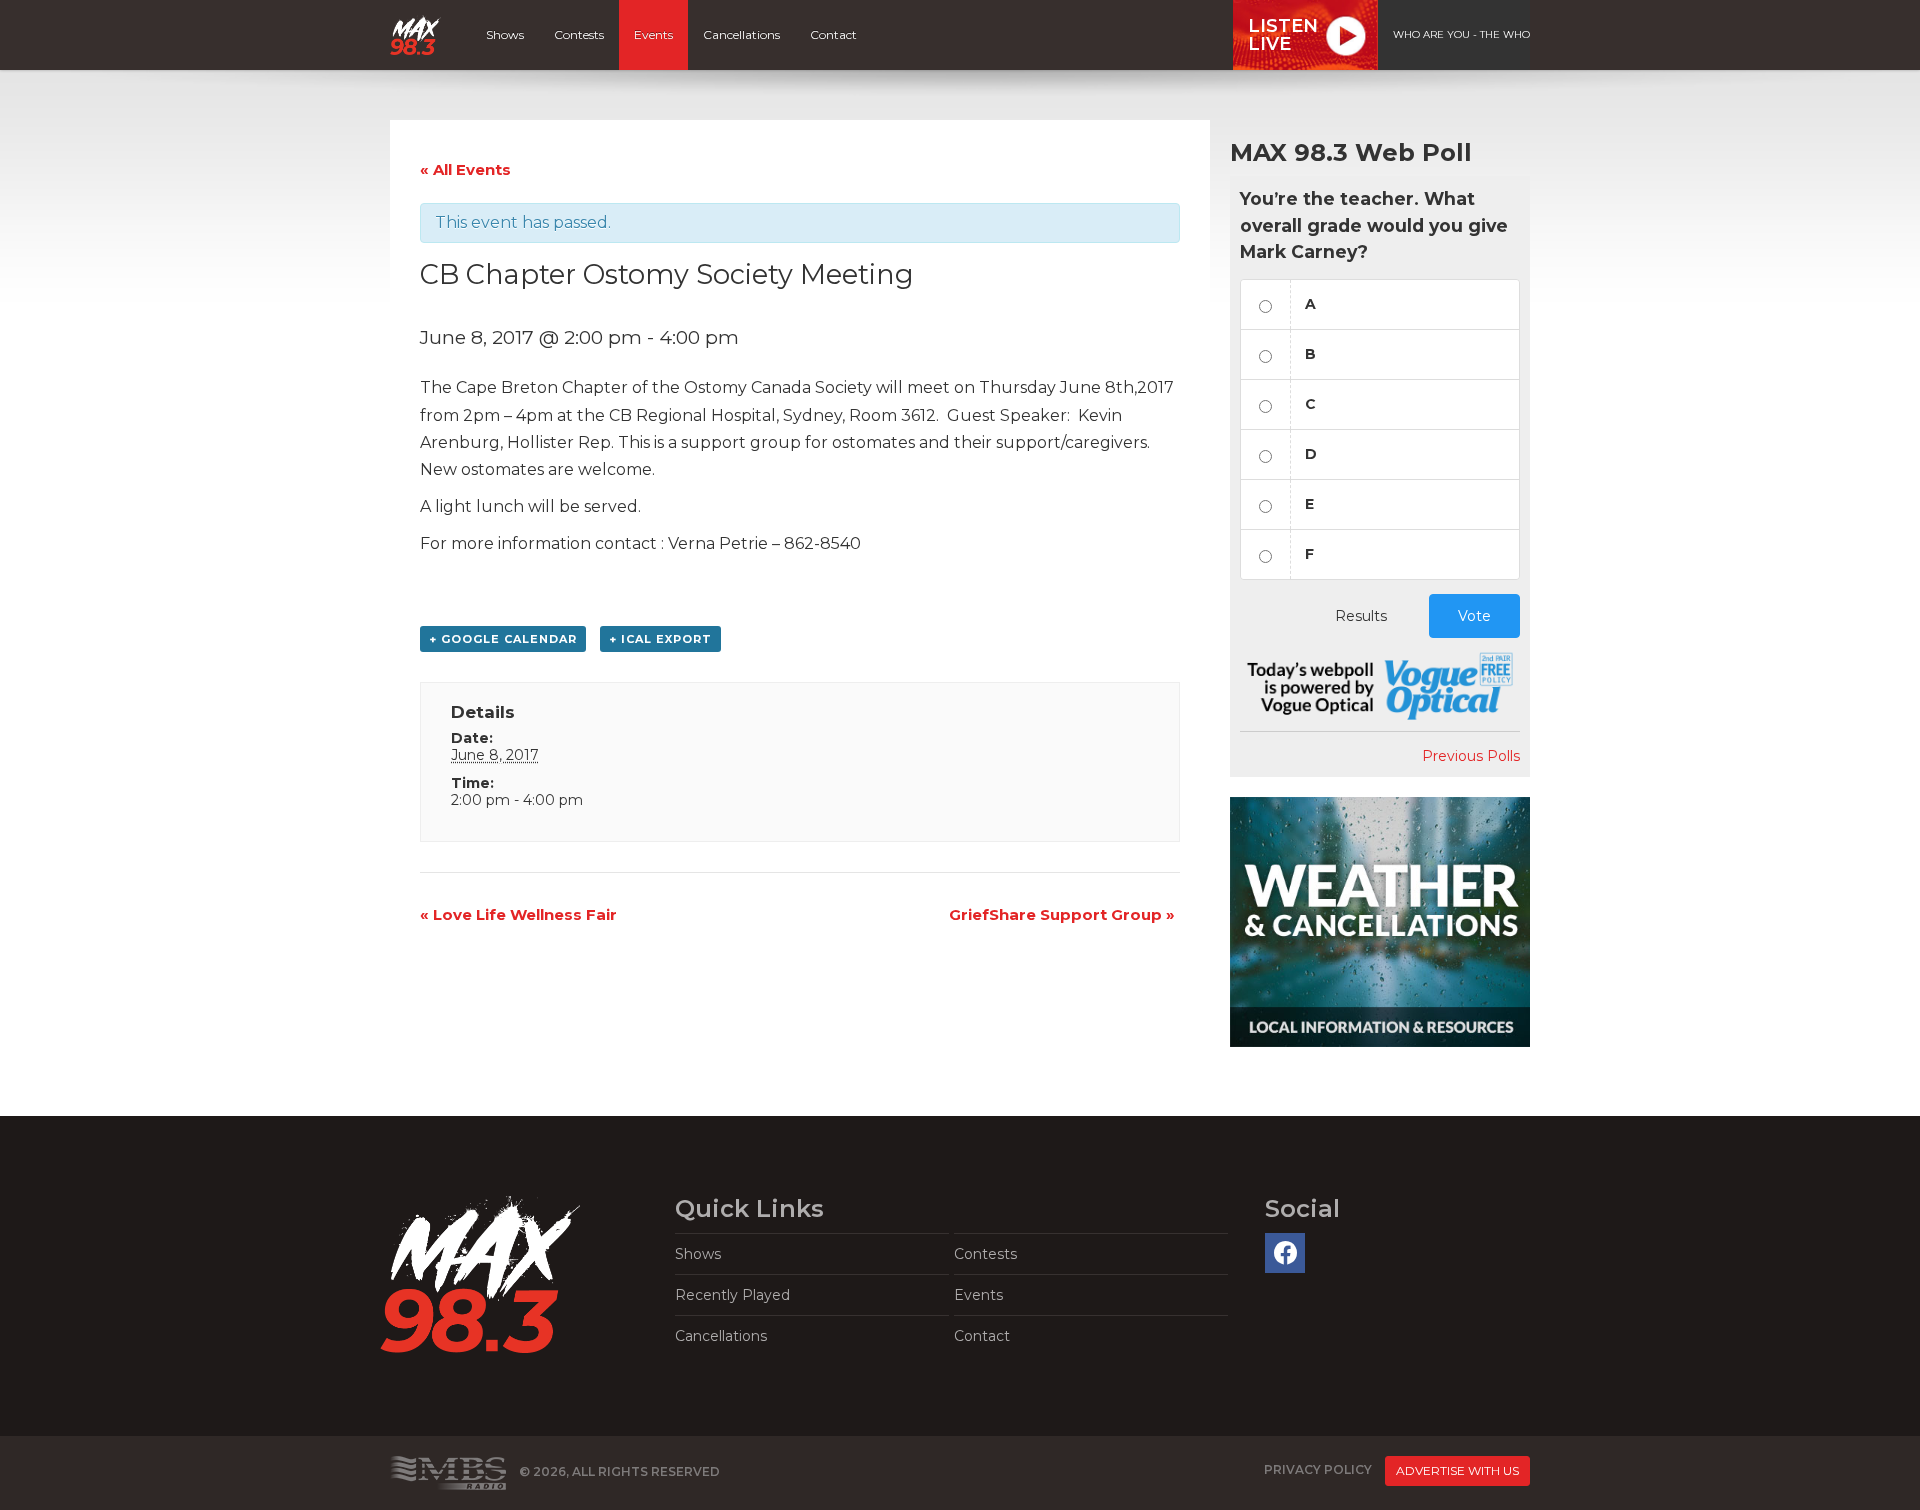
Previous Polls (1471, 756)
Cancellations (741, 34)
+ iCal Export (660, 639)
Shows (505, 34)
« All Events (465, 169)
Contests (579, 34)
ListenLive (1283, 35)
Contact (833, 34)
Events (653, 34)
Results (1361, 616)
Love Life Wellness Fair (518, 914)
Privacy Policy (1318, 1469)
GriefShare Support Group (1062, 914)
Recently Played (732, 1295)
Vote (1474, 616)
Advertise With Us (1457, 1470)
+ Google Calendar (503, 639)
